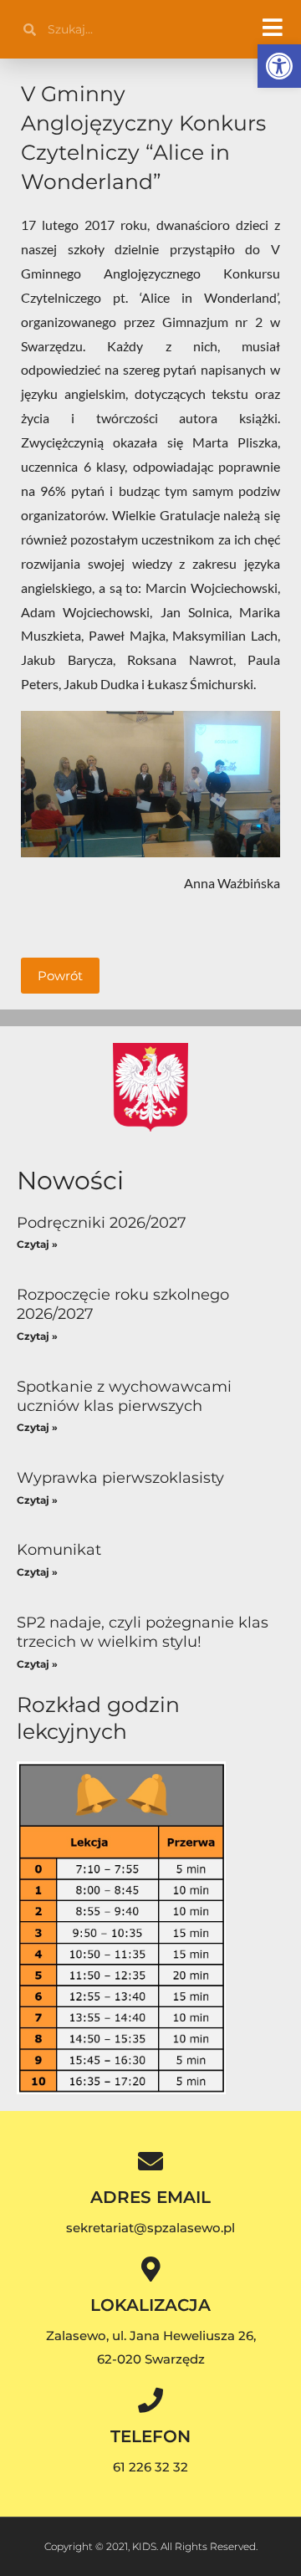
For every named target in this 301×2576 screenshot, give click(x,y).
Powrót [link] (60, 976)
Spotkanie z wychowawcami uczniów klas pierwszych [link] (124, 1396)
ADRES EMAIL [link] (150, 2197)
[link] (279, 66)
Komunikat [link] (59, 1550)
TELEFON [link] (150, 2436)
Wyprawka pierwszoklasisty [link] (120, 1478)
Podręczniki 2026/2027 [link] (102, 1223)
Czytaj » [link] (37, 1244)
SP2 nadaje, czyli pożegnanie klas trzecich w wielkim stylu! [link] (143, 1632)
